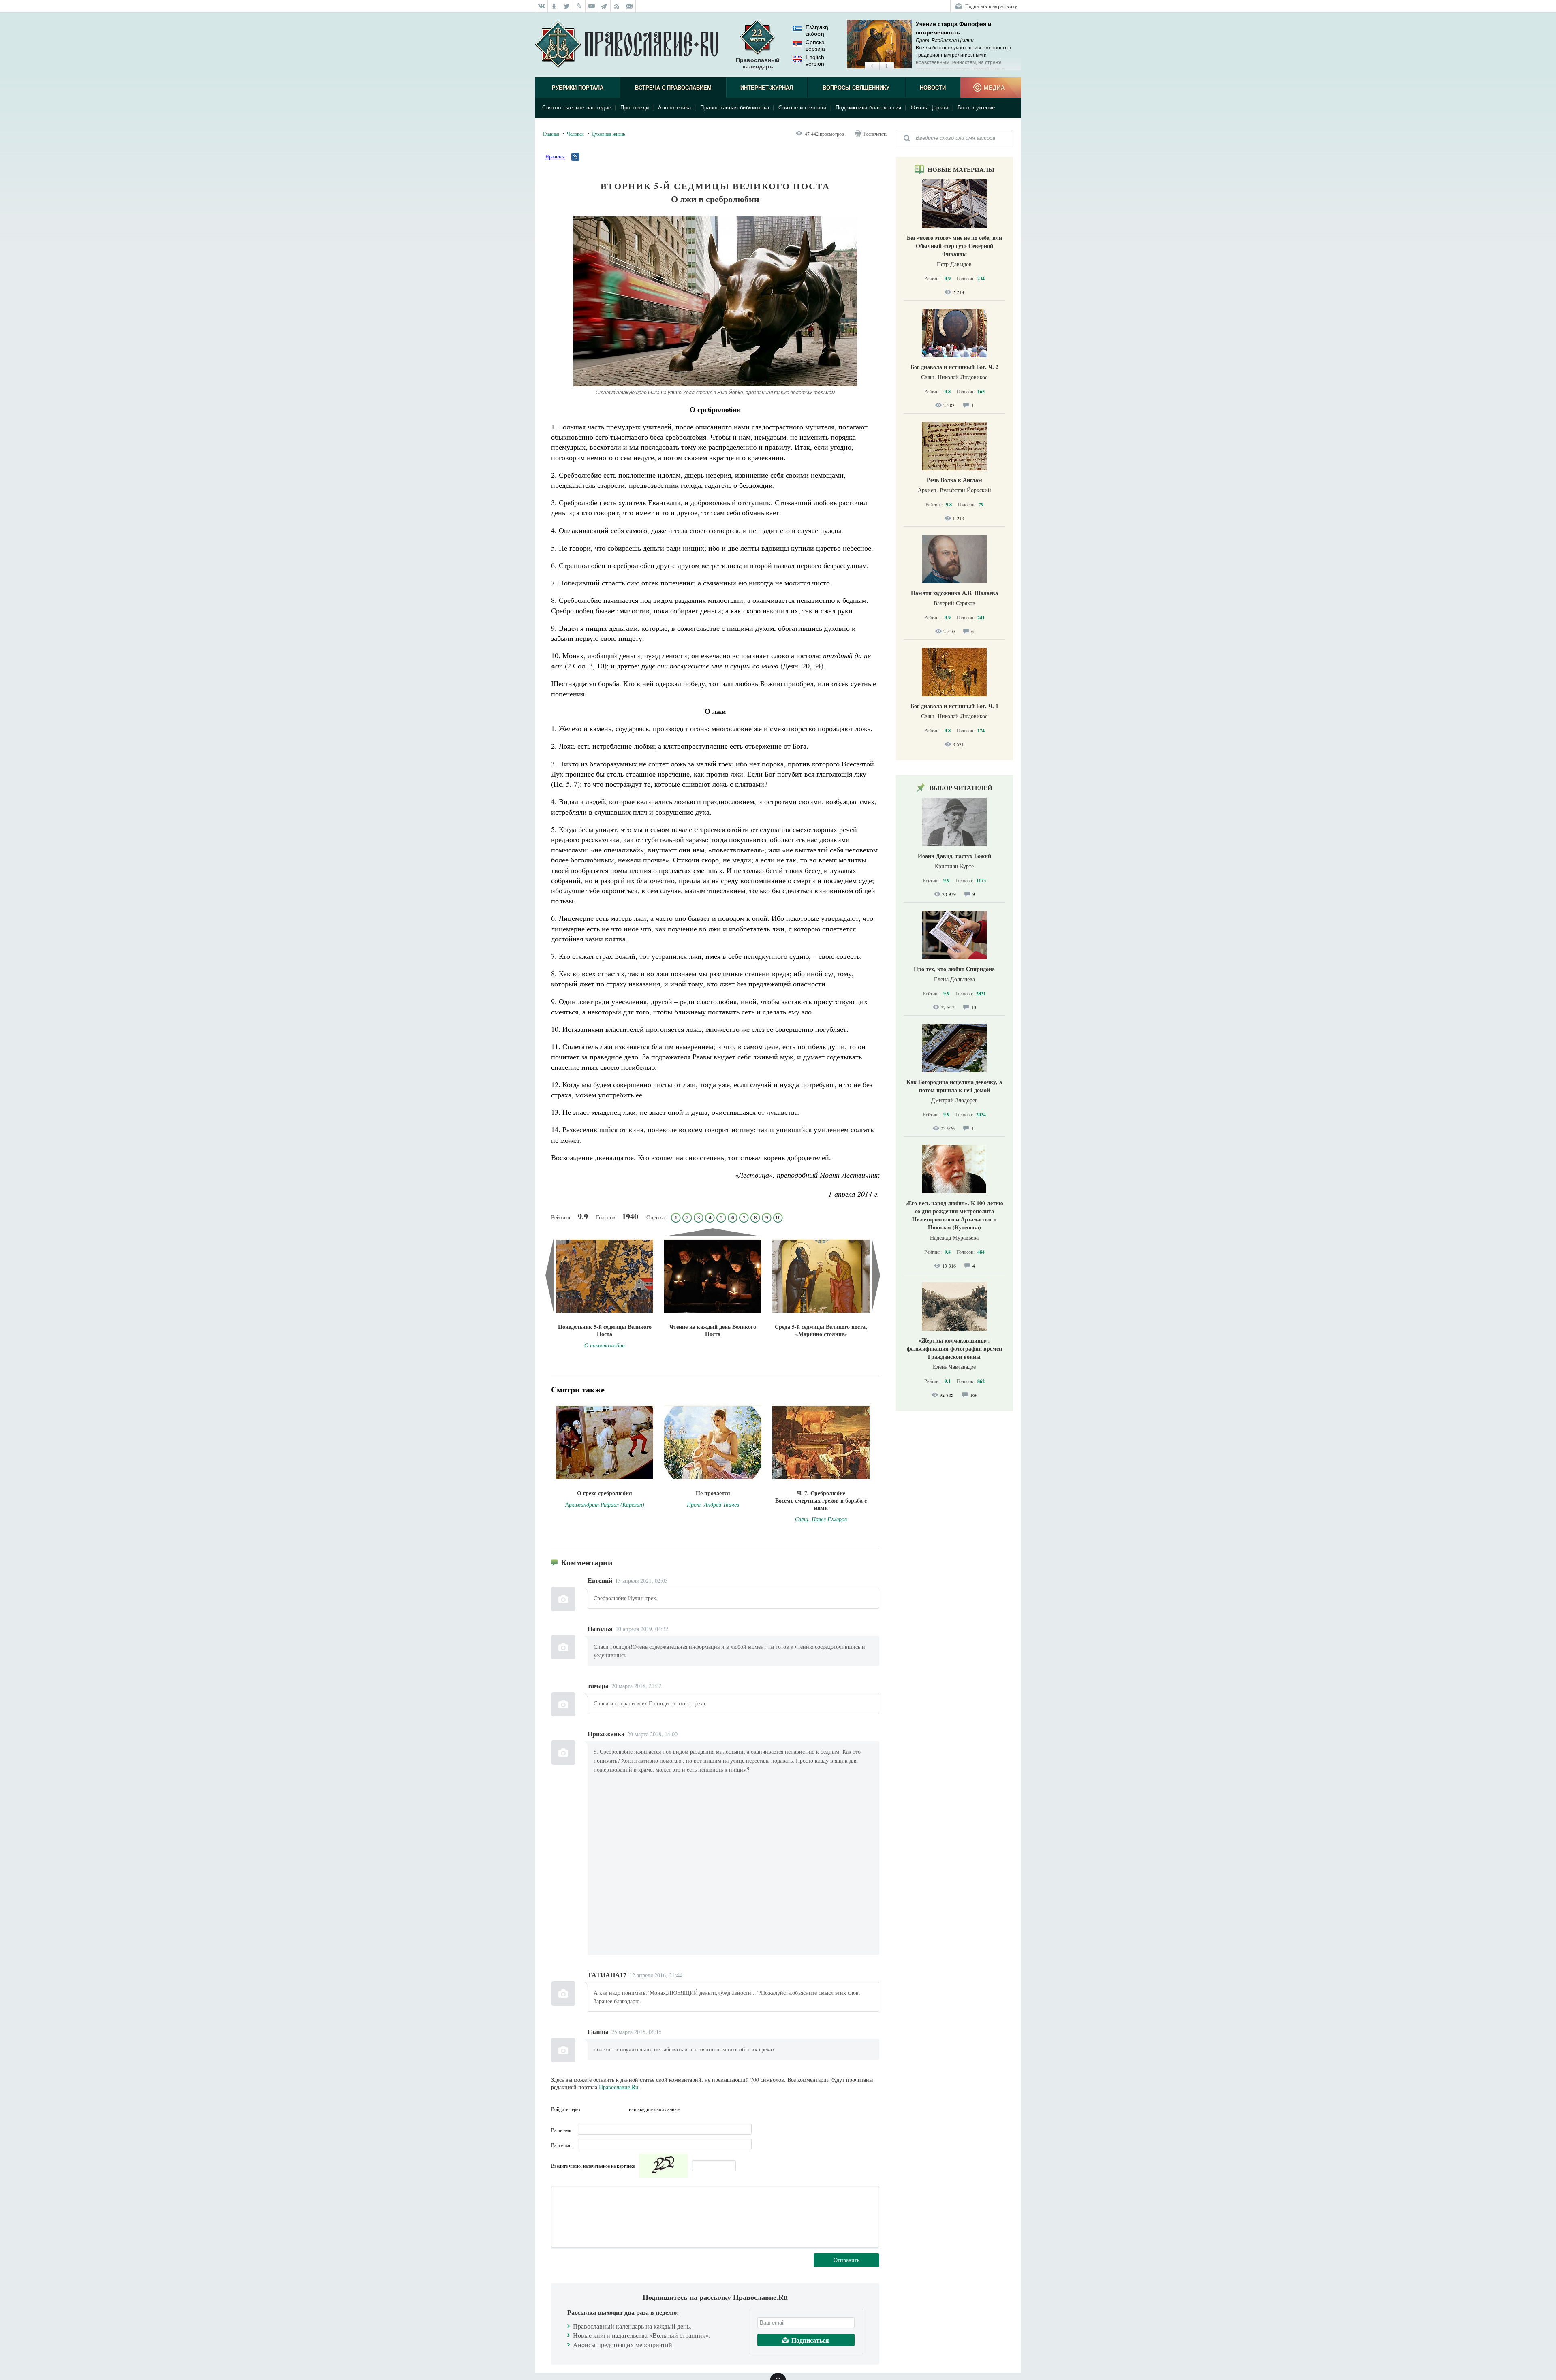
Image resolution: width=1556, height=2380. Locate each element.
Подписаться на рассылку (991, 6)
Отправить (846, 2260)
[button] (872, 66)
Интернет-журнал (767, 88)
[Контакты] (629, 6)
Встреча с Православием (673, 88)
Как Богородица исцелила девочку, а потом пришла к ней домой (954, 1086)
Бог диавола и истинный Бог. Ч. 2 (954, 367)
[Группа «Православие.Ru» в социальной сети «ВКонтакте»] (541, 6)
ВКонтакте (589, 2109)
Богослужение (976, 108)
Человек (575, 134)
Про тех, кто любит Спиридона (954, 969)
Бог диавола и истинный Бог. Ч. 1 (954, 706)
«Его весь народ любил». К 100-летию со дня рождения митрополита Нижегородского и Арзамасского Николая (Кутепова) (954, 1215)
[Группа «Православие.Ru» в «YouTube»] (592, 6)
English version (815, 60)
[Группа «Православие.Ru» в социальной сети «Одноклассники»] (554, 6)
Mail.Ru (620, 2109)
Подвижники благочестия (869, 108)
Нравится (555, 156)
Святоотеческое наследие (577, 108)
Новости (933, 88)
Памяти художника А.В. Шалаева (954, 593)
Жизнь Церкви (929, 108)
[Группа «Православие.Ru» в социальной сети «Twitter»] (567, 6)
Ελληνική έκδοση (817, 30)
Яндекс (605, 2109)
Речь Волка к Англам (954, 480)
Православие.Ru (619, 2087)
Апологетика (675, 108)
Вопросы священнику (856, 88)
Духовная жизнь (608, 134)
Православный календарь (758, 63)
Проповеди (635, 108)
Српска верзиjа (815, 45)
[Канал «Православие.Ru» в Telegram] (604, 6)
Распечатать (875, 134)
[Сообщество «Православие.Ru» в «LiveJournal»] (579, 6)
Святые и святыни (802, 108)
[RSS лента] (617, 6)
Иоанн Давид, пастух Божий (954, 856)
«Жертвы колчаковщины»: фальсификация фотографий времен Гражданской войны (954, 1348)
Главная (551, 134)
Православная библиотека (735, 108)
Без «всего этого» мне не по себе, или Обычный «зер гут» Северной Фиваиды (954, 246)
